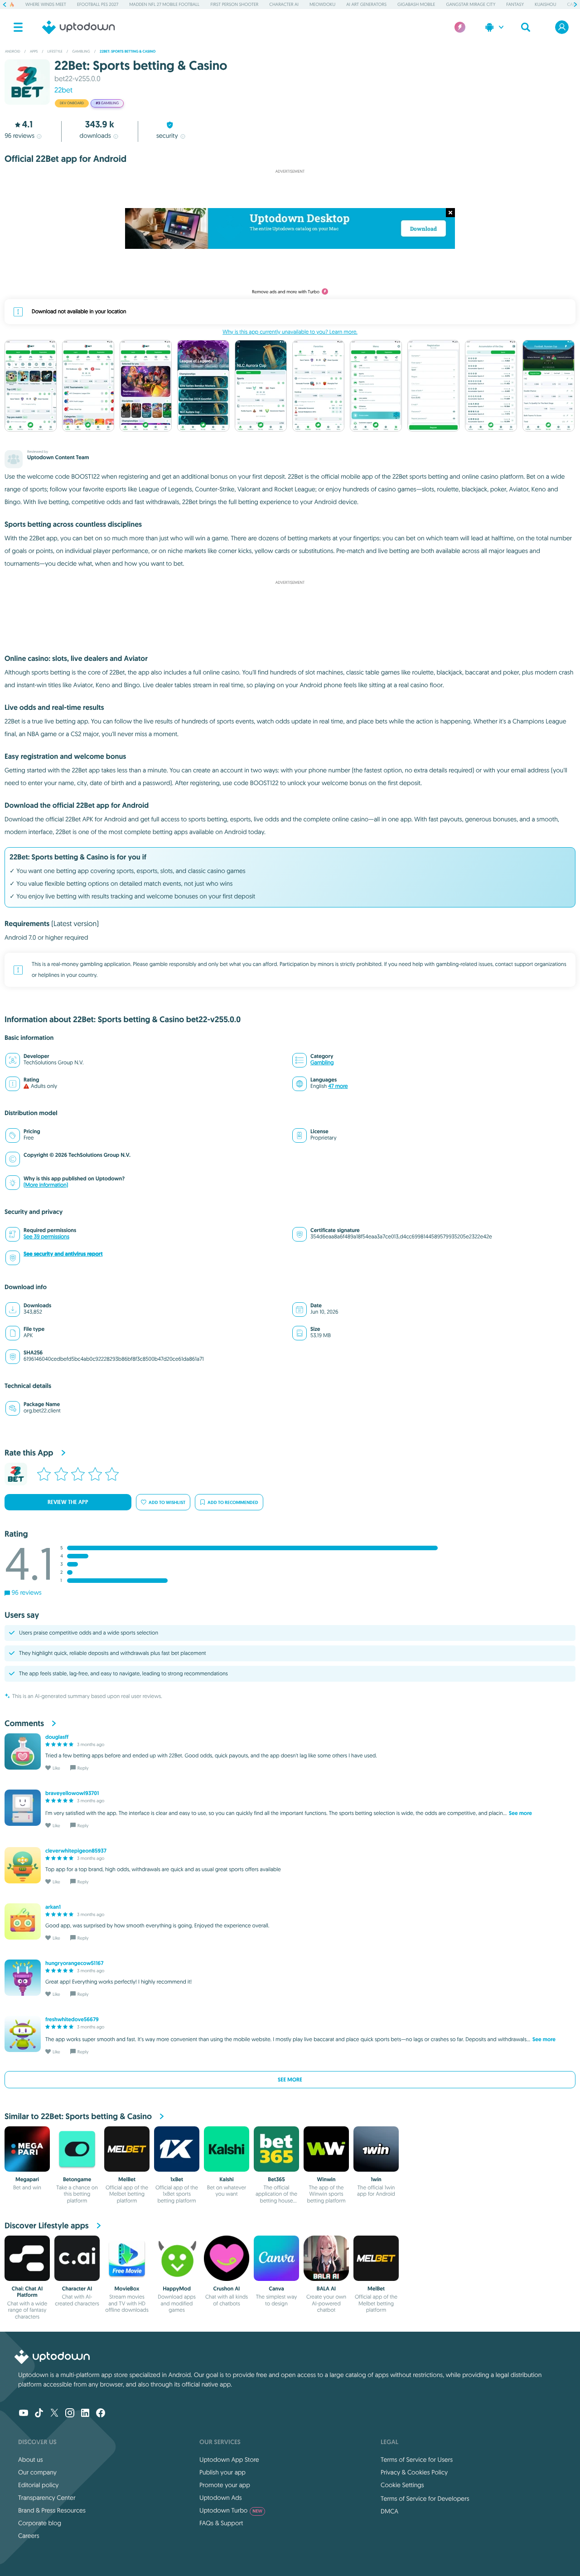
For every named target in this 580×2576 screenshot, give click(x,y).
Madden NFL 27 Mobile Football (164, 4)
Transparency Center (47, 2498)
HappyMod (177, 2289)
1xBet (177, 2179)
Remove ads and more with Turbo (286, 292)
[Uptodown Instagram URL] (70, 2414)
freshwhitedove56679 (72, 2019)
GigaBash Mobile (416, 4)
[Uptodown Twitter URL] (54, 2414)
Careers (29, 2536)
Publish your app (222, 2472)
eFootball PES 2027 (98, 4)
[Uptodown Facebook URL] (101, 2414)
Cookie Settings (402, 2485)
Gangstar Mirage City (471, 4)
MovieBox (127, 2289)
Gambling (322, 1063)
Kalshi (227, 2179)
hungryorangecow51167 (74, 1963)
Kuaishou (545, 4)
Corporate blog (40, 2523)
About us (31, 2460)
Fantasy (515, 4)
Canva (276, 2289)
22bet (63, 90)
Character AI (284, 4)
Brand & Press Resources (52, 2510)
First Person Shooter (234, 4)
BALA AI (326, 2289)
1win (376, 2179)
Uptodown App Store (229, 2460)
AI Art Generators (366, 4)
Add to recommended (233, 1502)
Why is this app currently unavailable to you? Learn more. (290, 332)
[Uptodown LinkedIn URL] (85, 2414)
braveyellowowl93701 (72, 1793)
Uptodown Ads (221, 2498)
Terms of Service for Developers (425, 2498)
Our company (37, 2472)
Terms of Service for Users (417, 2460)
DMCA (389, 2511)
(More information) (46, 1185)
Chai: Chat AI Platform (27, 2292)
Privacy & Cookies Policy (414, 2472)
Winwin (326, 2179)
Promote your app (225, 2485)
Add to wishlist (167, 1502)
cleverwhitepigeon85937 (76, 1851)
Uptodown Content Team (58, 457)
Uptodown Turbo (231, 2510)
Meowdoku (322, 4)
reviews (19, 136)
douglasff (57, 1737)
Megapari (27, 2179)
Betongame (77, 2179)
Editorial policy (38, 2485)
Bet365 (276, 2179)
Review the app (68, 1502)
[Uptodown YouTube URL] (24, 2414)
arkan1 (53, 1907)
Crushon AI (227, 2289)
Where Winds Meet (46, 4)
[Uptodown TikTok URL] (39, 2414)
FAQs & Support (221, 2523)
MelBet (127, 2179)
